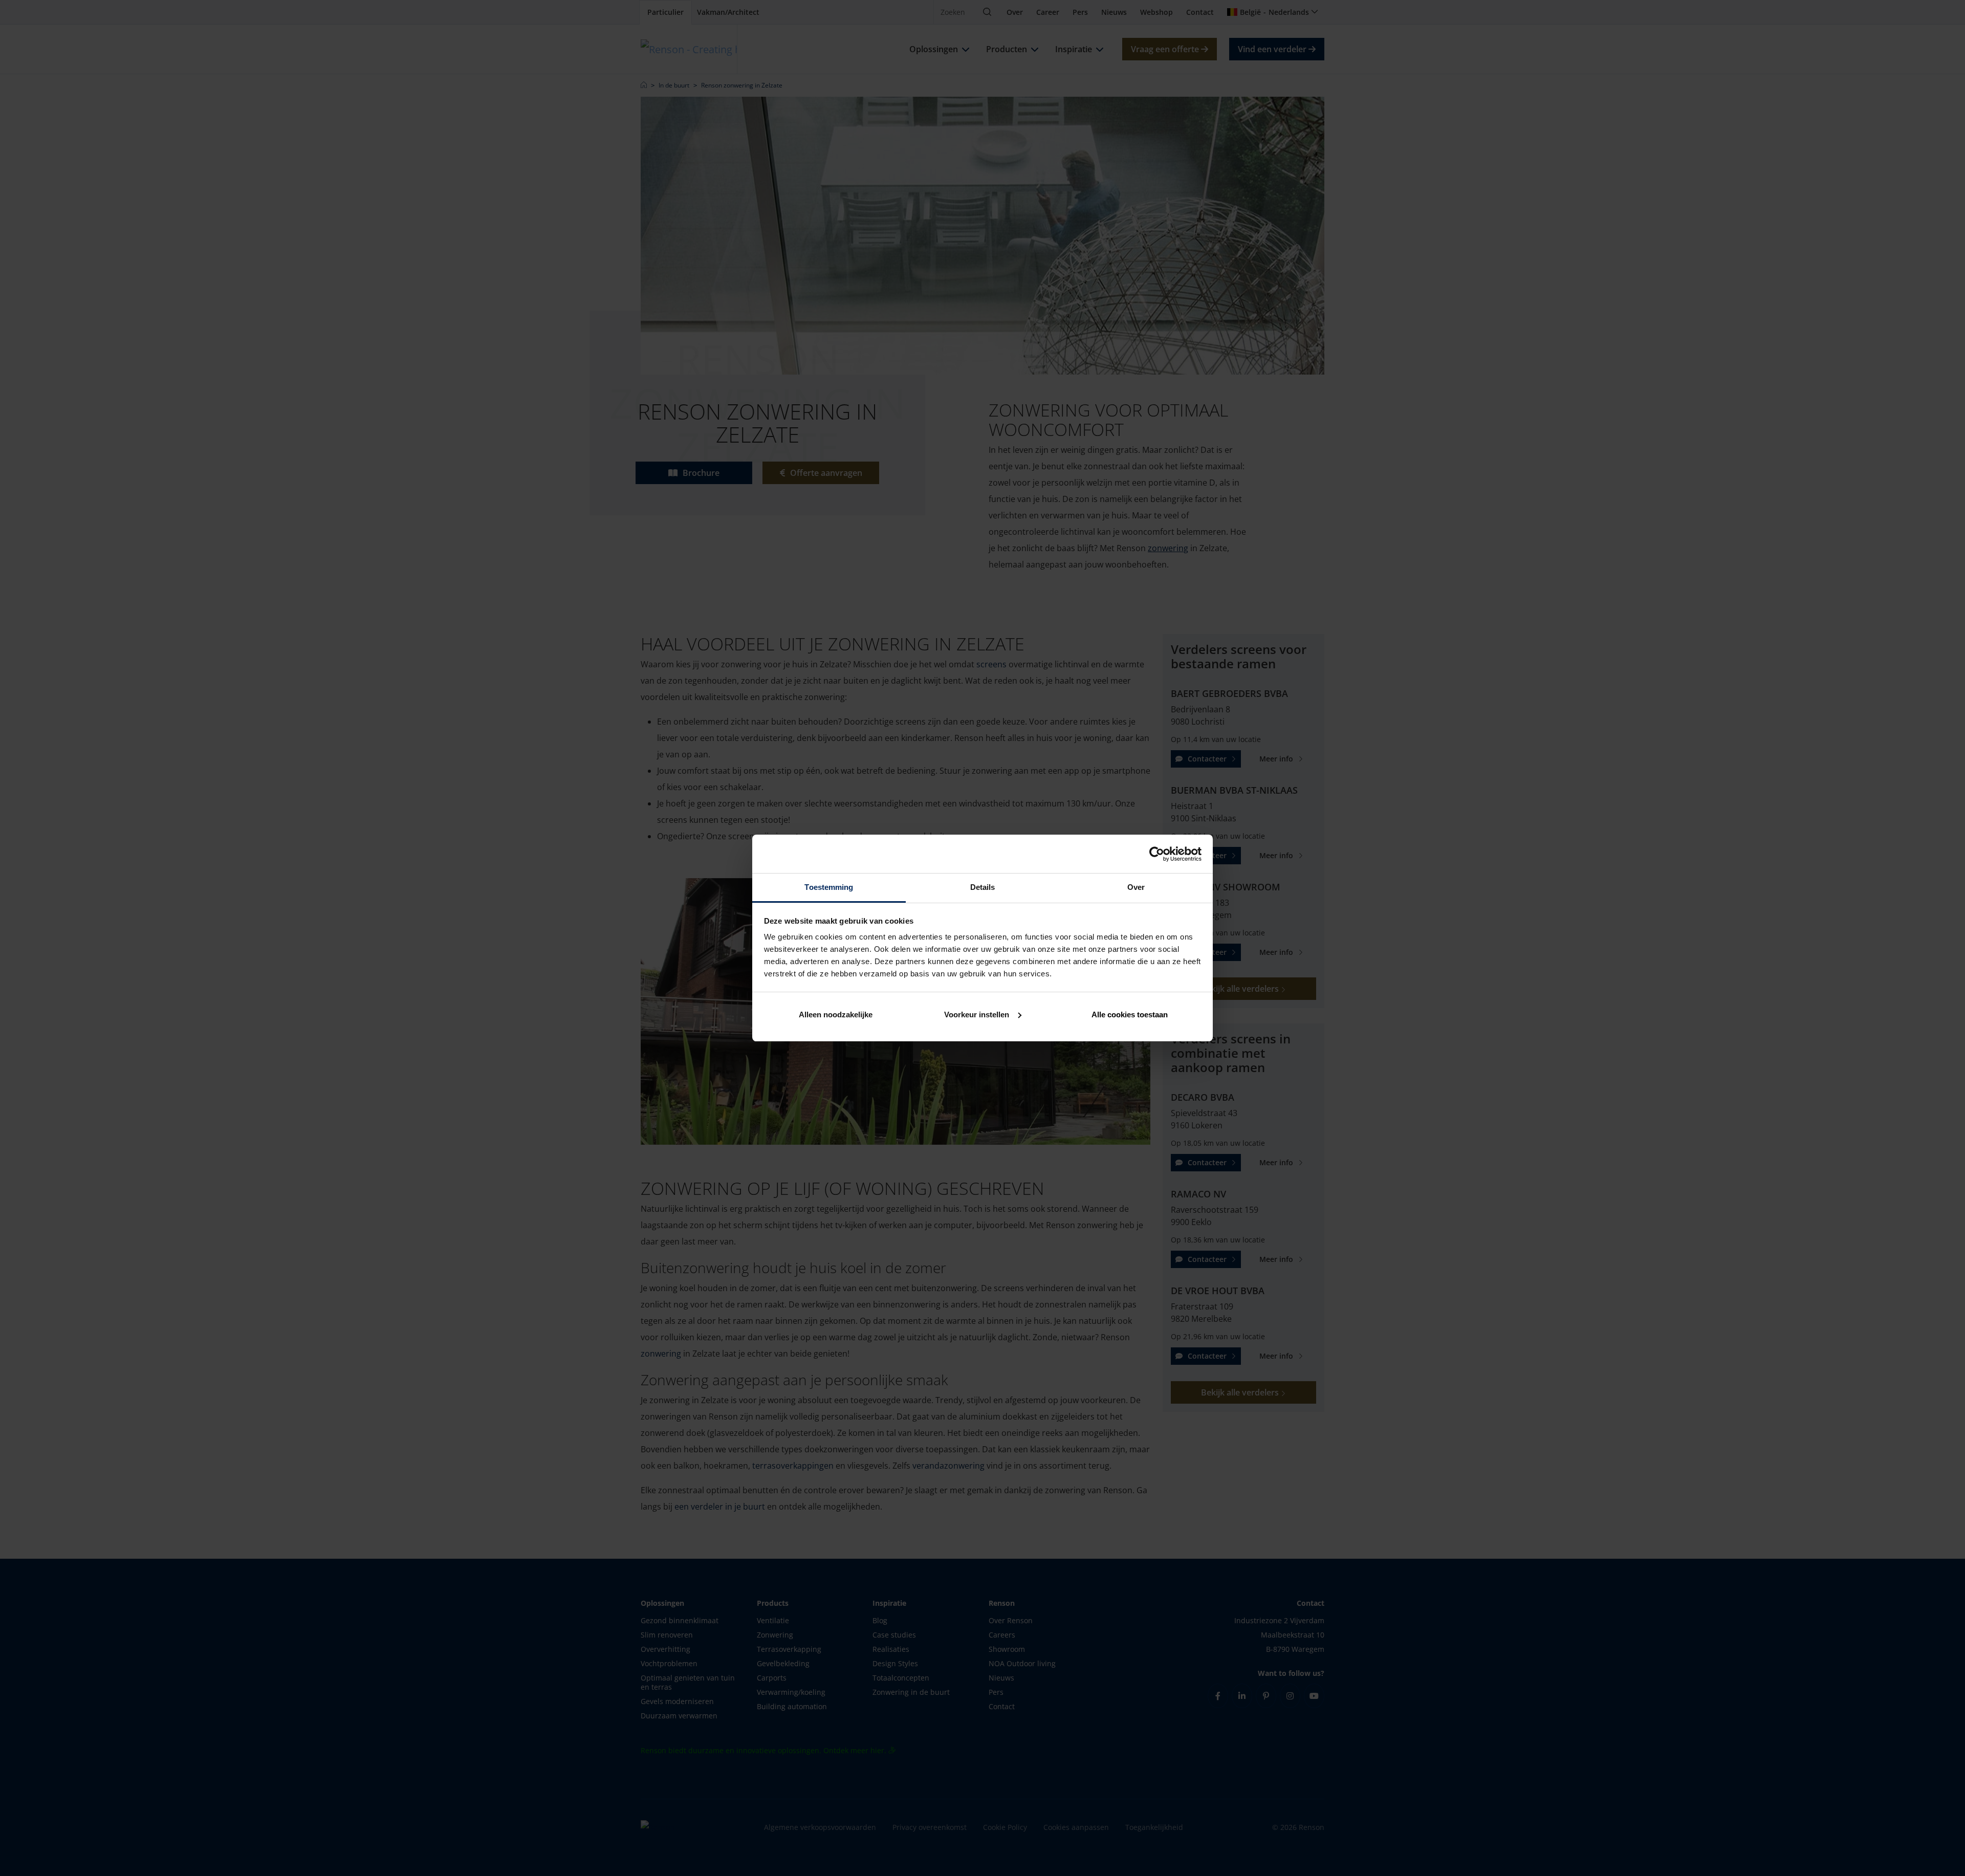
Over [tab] (1136, 887)
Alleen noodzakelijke (836, 1015)
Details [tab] (983, 887)
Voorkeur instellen (977, 1015)
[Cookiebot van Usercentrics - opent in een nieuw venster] (1157, 854)
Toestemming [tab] (829, 887)
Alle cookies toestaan (1130, 1015)
